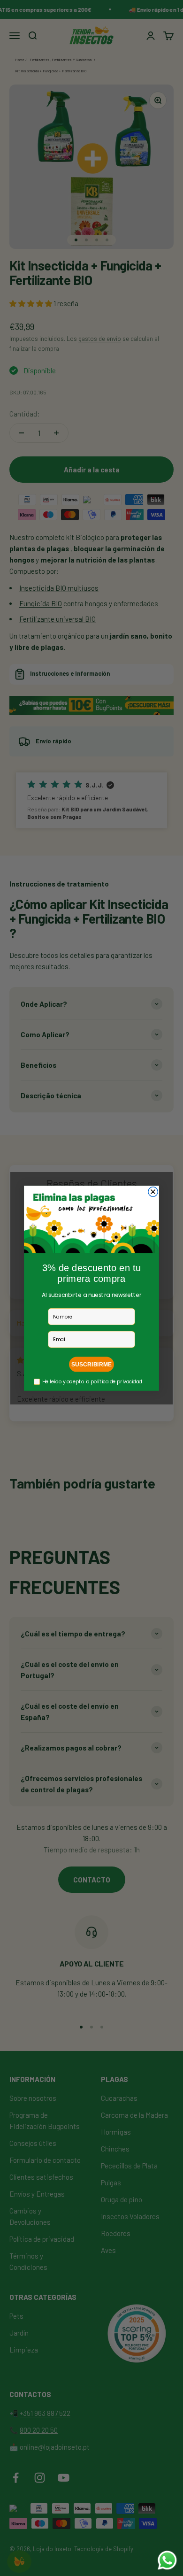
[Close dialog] (153, 1191)
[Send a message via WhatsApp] (167, 2560)
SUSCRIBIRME (91, 1364)
